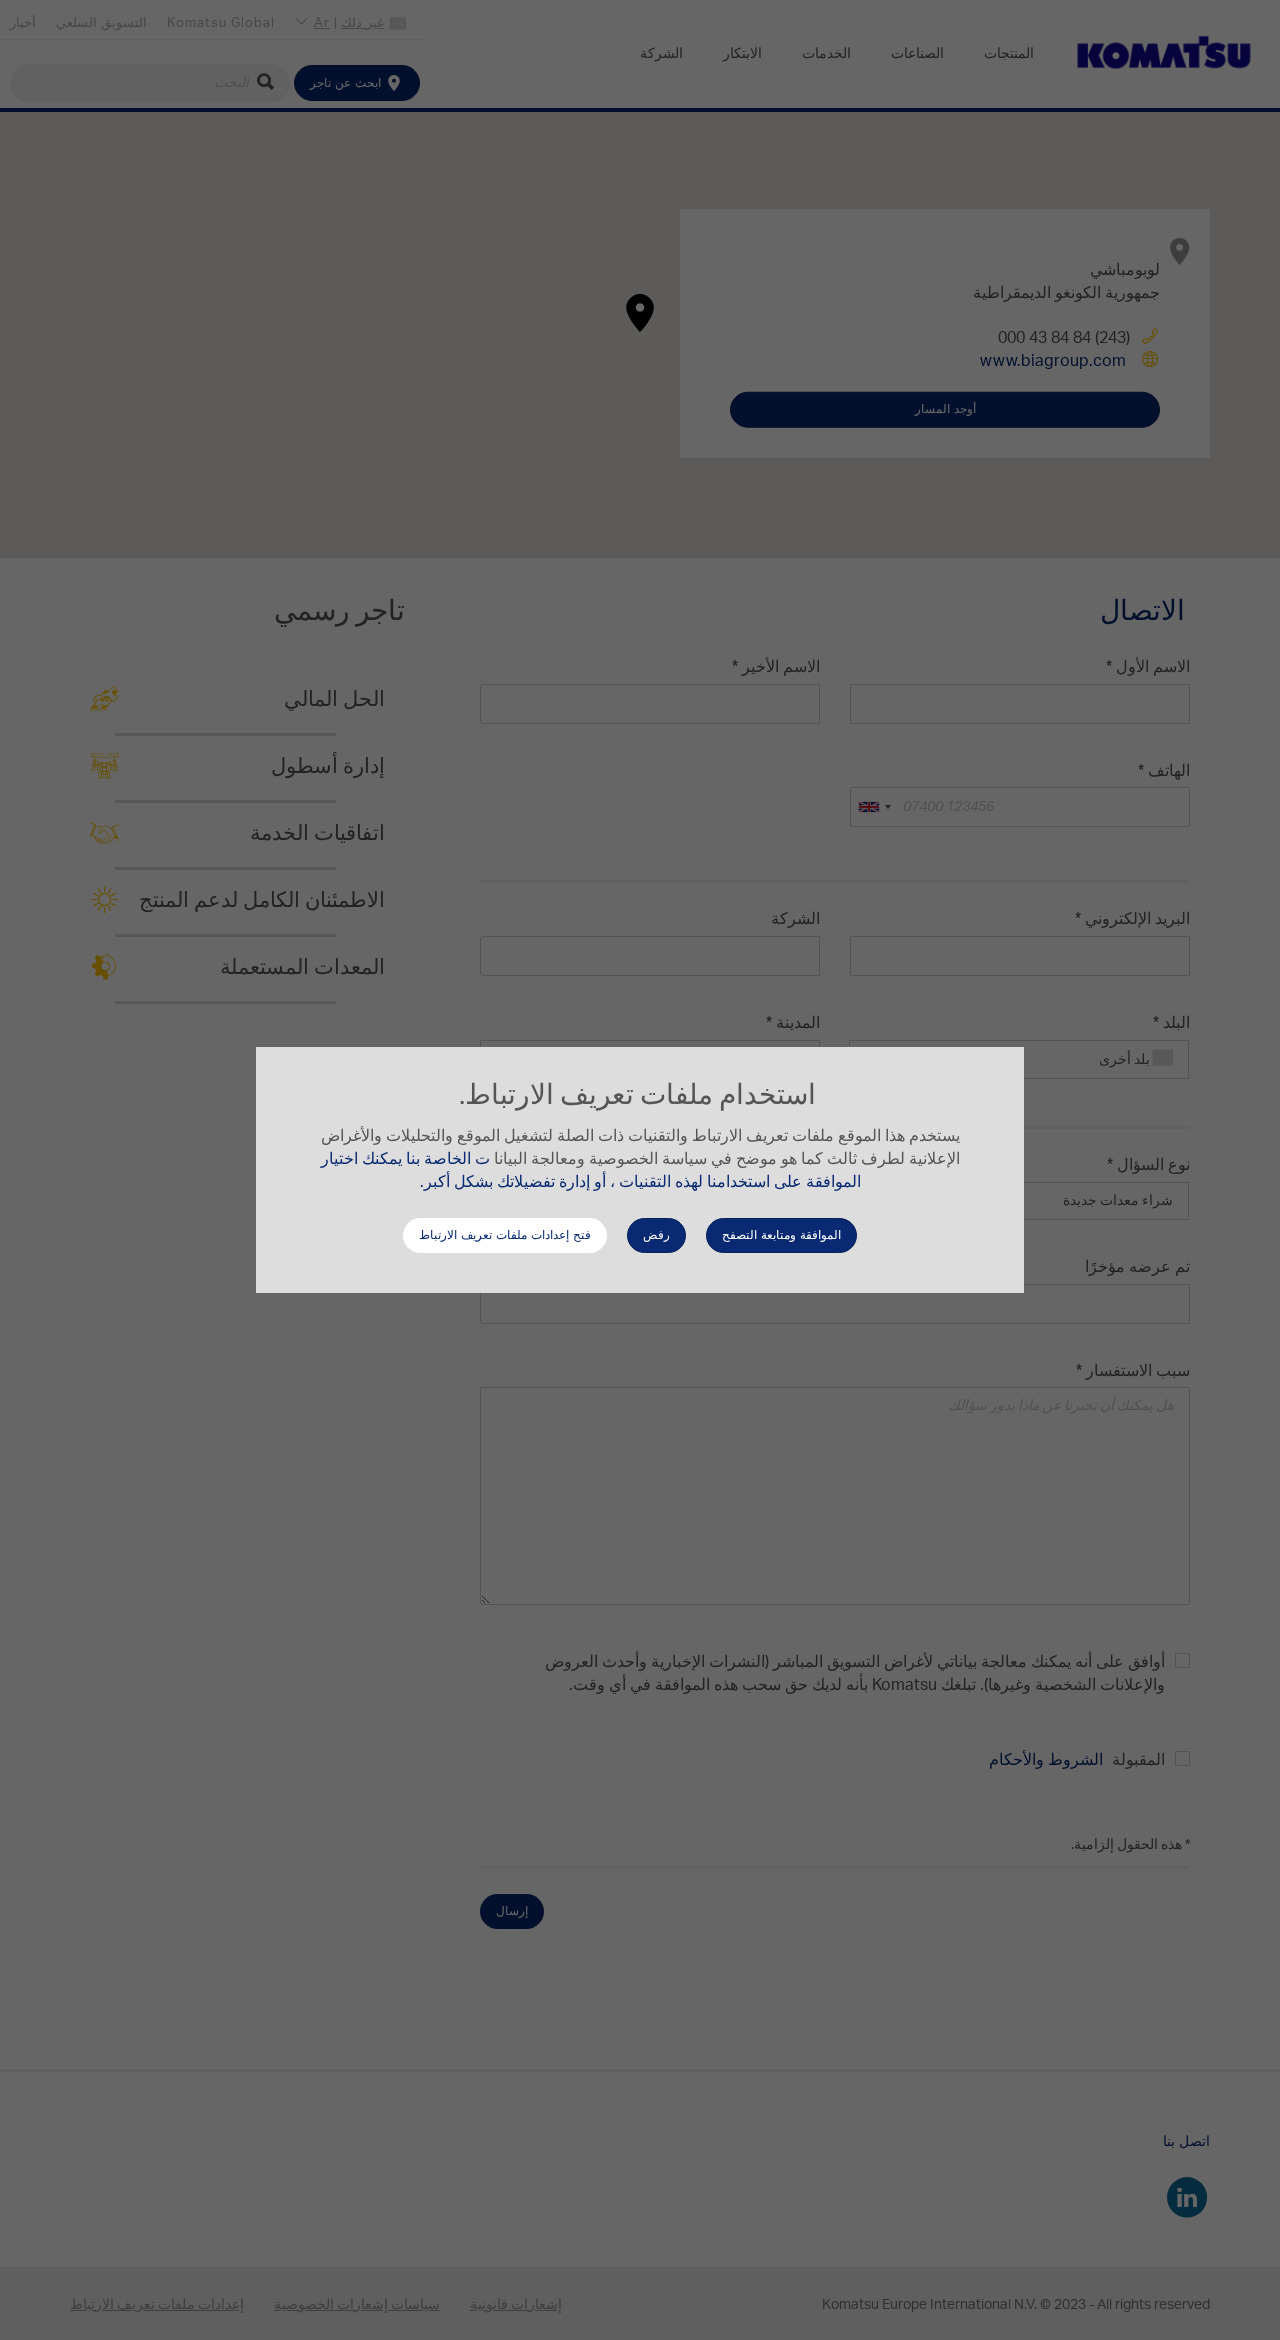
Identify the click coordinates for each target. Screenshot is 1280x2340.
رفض (656, 1235)
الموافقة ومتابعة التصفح (781, 1235)
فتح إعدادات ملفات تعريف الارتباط (505, 1235)
